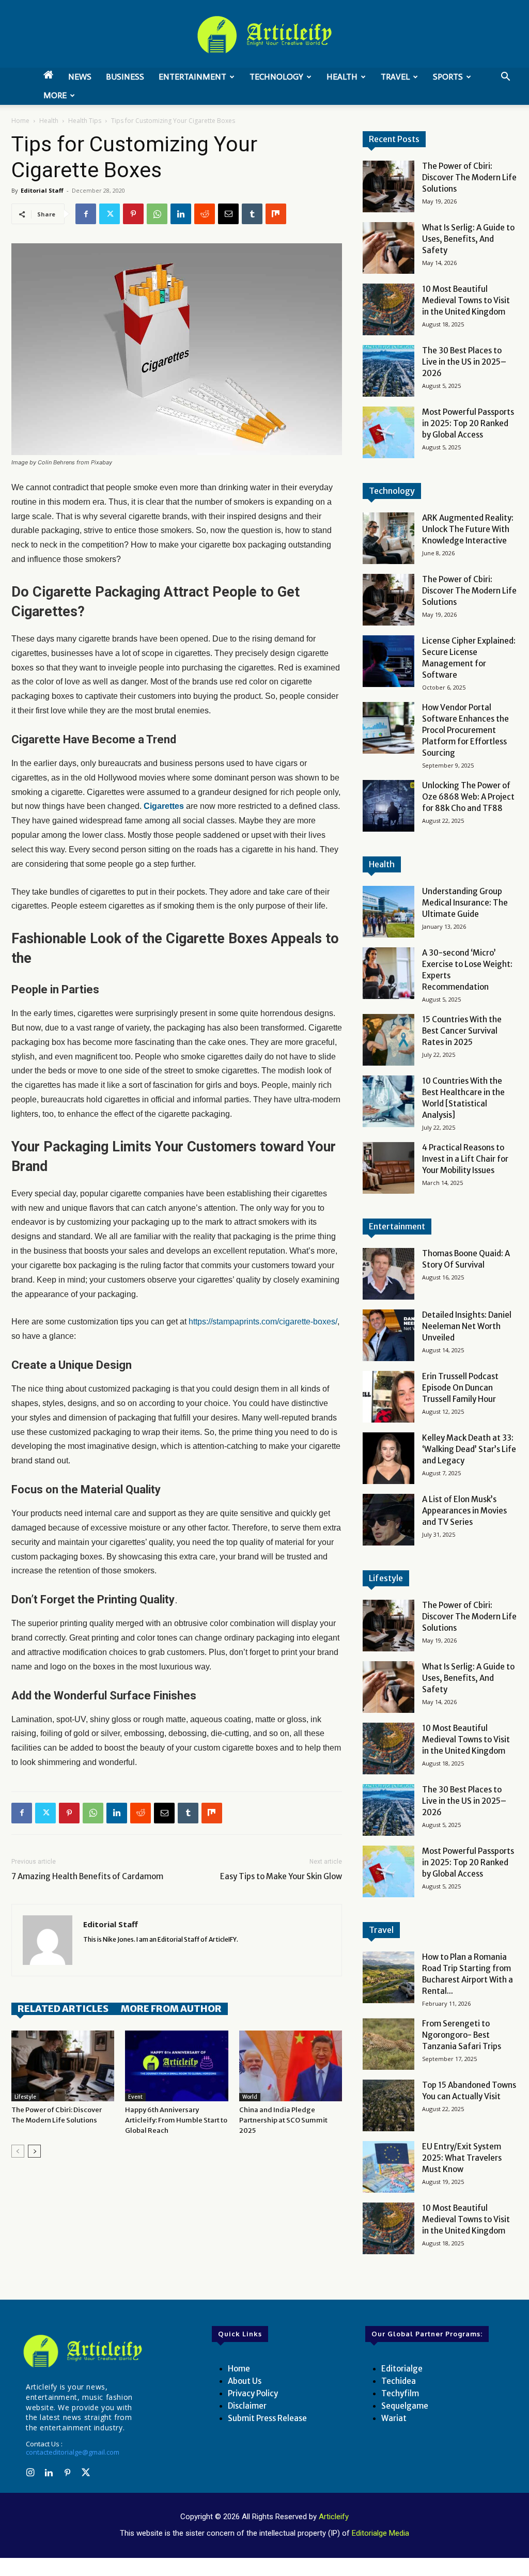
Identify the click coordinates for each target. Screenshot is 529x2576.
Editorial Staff (42, 190)
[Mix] (276, 214)
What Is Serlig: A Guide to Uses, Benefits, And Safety (468, 239)
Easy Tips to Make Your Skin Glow (281, 1876)
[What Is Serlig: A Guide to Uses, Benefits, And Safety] (388, 248)
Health (342, 77)
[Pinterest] (133, 214)
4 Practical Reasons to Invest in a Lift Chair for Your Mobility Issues (465, 1159)
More (55, 95)
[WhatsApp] (157, 214)
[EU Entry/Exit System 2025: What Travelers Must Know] (388, 2167)
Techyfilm (400, 2393)
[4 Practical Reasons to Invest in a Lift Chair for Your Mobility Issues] (388, 1168)
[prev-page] (18, 2151)
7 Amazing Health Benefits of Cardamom (87, 1876)
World (250, 2097)
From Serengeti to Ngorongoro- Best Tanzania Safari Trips (462, 2035)
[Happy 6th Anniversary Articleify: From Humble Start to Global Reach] (176, 2066)
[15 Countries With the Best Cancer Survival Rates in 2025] (388, 1040)
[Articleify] (83, 2351)
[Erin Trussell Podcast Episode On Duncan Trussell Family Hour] (388, 1397)
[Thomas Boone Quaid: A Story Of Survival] (388, 1274)
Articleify (334, 2517)
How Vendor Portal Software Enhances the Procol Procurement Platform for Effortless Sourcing (465, 730)
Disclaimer (247, 2406)
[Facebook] (86, 214)
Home (20, 121)
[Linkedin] (181, 214)
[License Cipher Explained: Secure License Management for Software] (388, 661)
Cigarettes (164, 806)
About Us (245, 2381)
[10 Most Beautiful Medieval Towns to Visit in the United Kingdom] (388, 309)
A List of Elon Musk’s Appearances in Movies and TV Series (464, 1511)
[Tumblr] (252, 214)
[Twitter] (110, 214)
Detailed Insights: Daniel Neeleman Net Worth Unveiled (467, 1326)
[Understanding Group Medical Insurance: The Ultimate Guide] (388, 912)
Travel (395, 77)
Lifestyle (25, 2097)
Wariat (394, 2418)
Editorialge (402, 2369)
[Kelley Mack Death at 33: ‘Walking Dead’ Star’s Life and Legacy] (388, 1458)
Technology (276, 77)
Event (135, 2097)
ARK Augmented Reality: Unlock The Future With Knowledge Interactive (468, 529)
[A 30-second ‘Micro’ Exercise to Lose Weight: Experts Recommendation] (388, 973)
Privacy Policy (253, 2393)
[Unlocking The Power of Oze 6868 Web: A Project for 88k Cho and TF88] (388, 806)
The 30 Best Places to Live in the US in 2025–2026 (464, 362)
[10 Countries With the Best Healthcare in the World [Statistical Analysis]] (388, 1101)
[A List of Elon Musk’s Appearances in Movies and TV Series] (388, 1520)
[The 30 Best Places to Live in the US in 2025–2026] (388, 371)
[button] (505, 78)
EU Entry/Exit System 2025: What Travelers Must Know (462, 2158)
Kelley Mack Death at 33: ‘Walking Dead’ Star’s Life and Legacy (469, 1449)
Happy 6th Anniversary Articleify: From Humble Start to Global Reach (176, 2120)
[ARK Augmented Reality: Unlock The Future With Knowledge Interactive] (388, 538)
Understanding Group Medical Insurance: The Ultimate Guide (465, 903)
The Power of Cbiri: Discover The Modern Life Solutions (469, 177)
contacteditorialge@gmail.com (73, 2452)
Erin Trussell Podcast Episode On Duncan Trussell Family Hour (460, 1388)
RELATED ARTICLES (63, 2009)
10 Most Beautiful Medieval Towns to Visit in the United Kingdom (466, 300)
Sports (448, 77)
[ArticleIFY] (264, 35)
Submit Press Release (267, 2418)
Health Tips (85, 121)
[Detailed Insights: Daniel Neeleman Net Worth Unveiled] (388, 1335)
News (80, 77)
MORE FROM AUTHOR (171, 2009)
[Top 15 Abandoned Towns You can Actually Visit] (388, 2105)
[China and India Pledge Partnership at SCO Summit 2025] (291, 2066)
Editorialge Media (380, 2533)
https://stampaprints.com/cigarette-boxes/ (263, 1322)
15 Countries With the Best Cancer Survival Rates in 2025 (462, 1031)
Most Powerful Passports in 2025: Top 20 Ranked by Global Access (468, 423)
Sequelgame (405, 2406)
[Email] (228, 214)
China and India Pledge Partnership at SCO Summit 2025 (283, 2120)
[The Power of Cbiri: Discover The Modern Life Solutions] (63, 2066)
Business (125, 77)
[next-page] (34, 2151)
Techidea (399, 2381)
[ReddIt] (205, 214)
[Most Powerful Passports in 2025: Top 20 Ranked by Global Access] (388, 432)
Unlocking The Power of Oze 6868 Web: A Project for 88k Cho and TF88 (468, 797)
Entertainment (192, 77)
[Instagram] (30, 2473)
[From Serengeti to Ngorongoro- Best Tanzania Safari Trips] (388, 2044)
